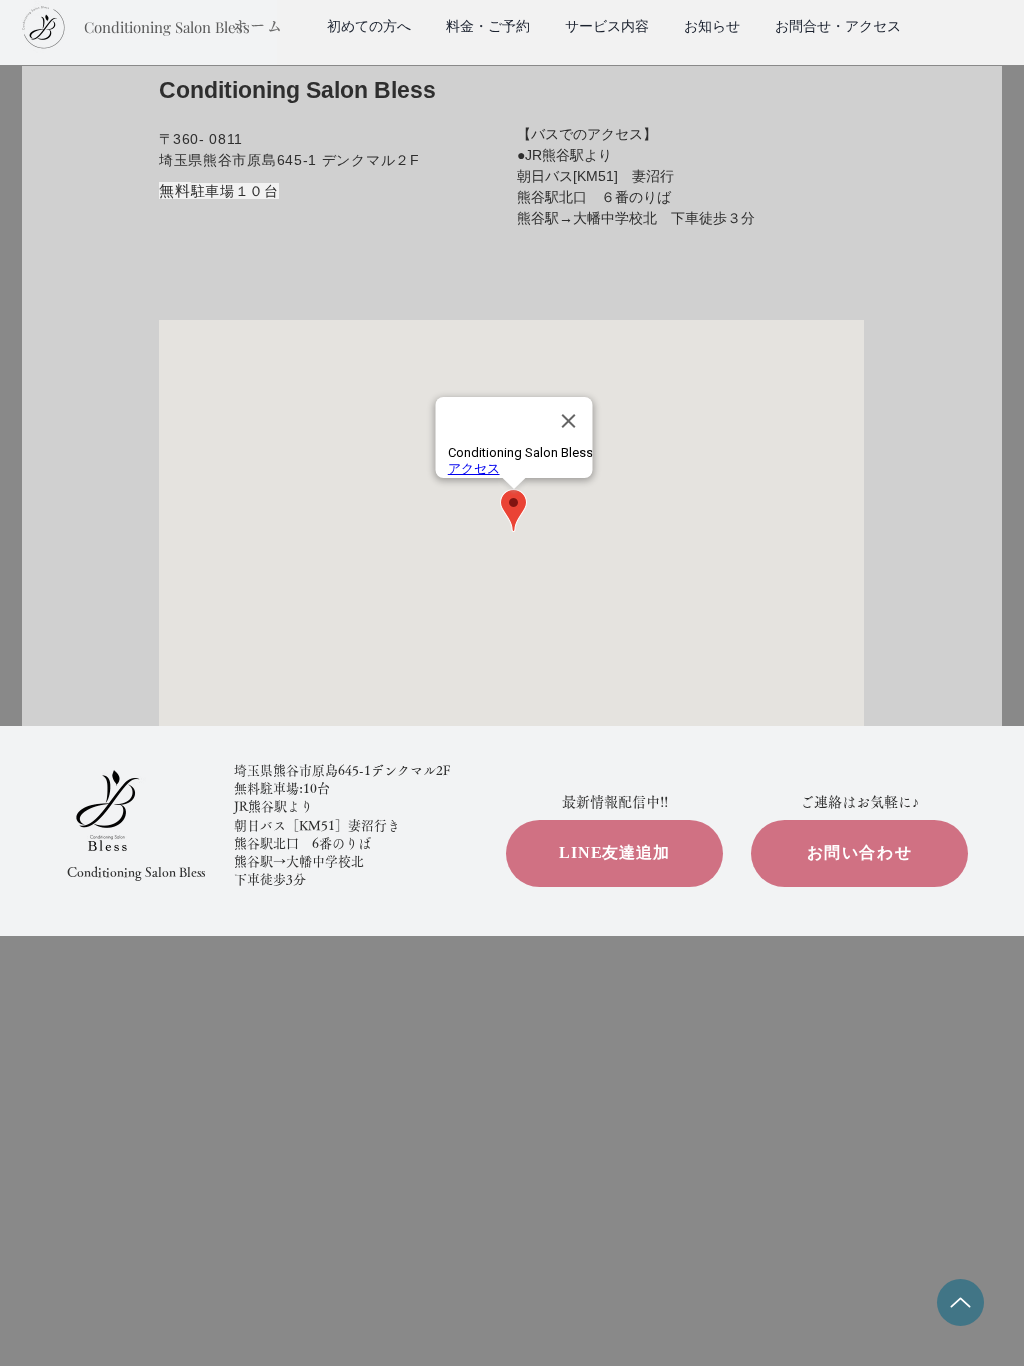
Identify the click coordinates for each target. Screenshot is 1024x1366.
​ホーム (257, 25)
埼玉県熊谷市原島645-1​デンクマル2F (342, 770)
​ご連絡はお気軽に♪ (859, 802)
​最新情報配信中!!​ (615, 802)
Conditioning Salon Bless (136, 872)
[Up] (960, 1302)
